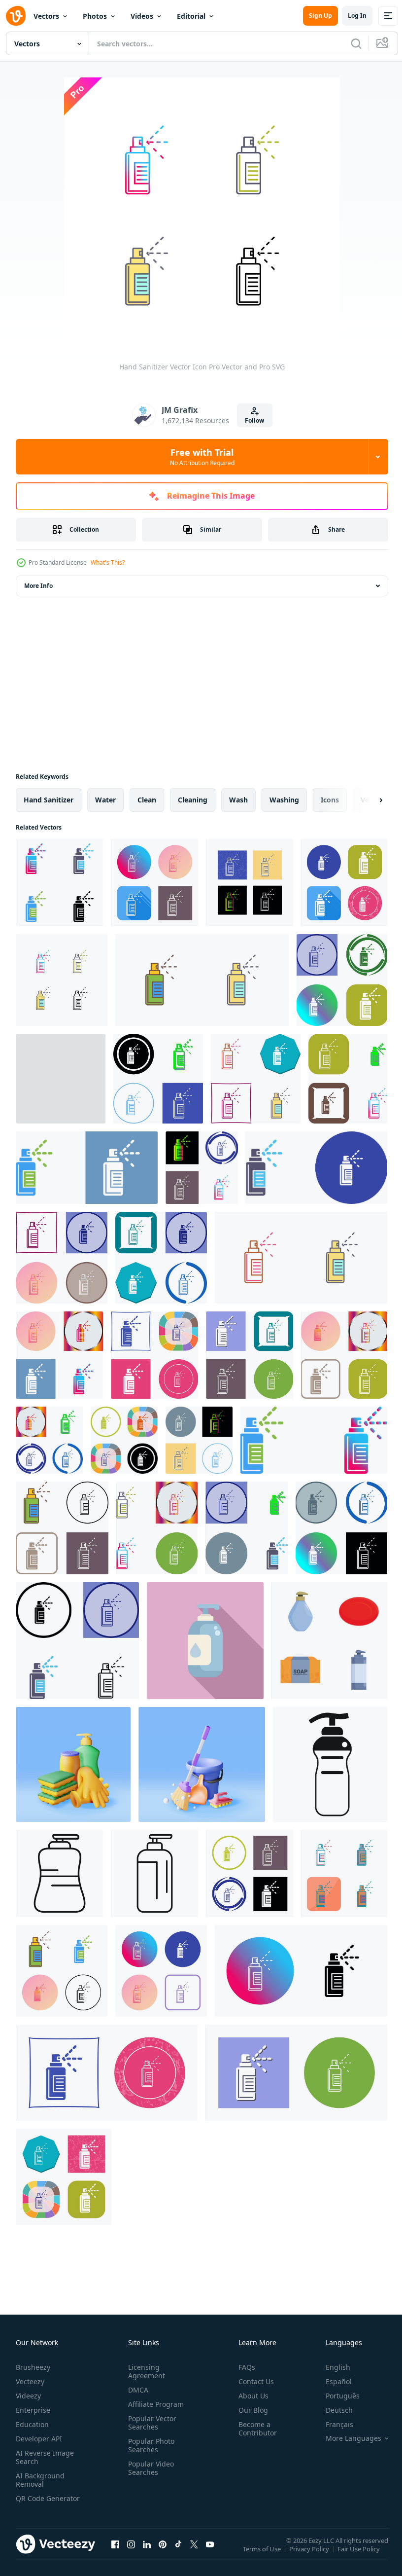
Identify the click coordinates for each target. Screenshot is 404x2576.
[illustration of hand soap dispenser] (205, 1641)
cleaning (193, 800)
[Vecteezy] (16, 16)
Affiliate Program (154, 2404)
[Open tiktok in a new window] (178, 2554)
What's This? (108, 562)
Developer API (39, 2439)
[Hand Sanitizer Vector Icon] (59, 883)
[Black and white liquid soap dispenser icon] (330, 1764)
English (331, 2367)
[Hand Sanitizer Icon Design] (342, 980)
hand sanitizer (49, 800)
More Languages (346, 2438)
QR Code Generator (33, 2503)
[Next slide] (365, 800)
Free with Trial (202, 457)
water (105, 800)
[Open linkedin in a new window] (147, 2554)
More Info (38, 586)
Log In (357, 16)
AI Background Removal (40, 2480)
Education (32, 2424)
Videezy (28, 2396)
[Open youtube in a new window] (210, 2554)
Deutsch (332, 2410)
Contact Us (252, 2381)
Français (332, 2424)
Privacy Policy (310, 2555)
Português (335, 2396)
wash (238, 800)
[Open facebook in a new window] (115, 2554)
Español (331, 2381)
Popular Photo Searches (149, 2445)
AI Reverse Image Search (45, 2457)
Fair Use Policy (360, 2555)
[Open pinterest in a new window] (163, 2554)
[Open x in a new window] (194, 2554)
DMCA (136, 2390)
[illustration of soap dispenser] (59, 1873)
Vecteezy (30, 2381)
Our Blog (249, 2410)
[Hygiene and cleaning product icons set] (329, 1641)
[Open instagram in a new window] (131, 2554)
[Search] (356, 43)
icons (330, 800)
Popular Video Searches (149, 2468)
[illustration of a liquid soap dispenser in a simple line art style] (154, 1873)
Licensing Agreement (145, 2371)
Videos (142, 16)
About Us (250, 2396)
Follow (254, 420)
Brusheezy (33, 2367)
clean (147, 800)
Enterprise (33, 2410)
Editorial (191, 16)
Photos (95, 16)
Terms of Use (263, 2555)
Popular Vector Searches (150, 2423)
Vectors (46, 16)
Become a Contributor (254, 2429)
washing (284, 800)
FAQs (243, 2367)
